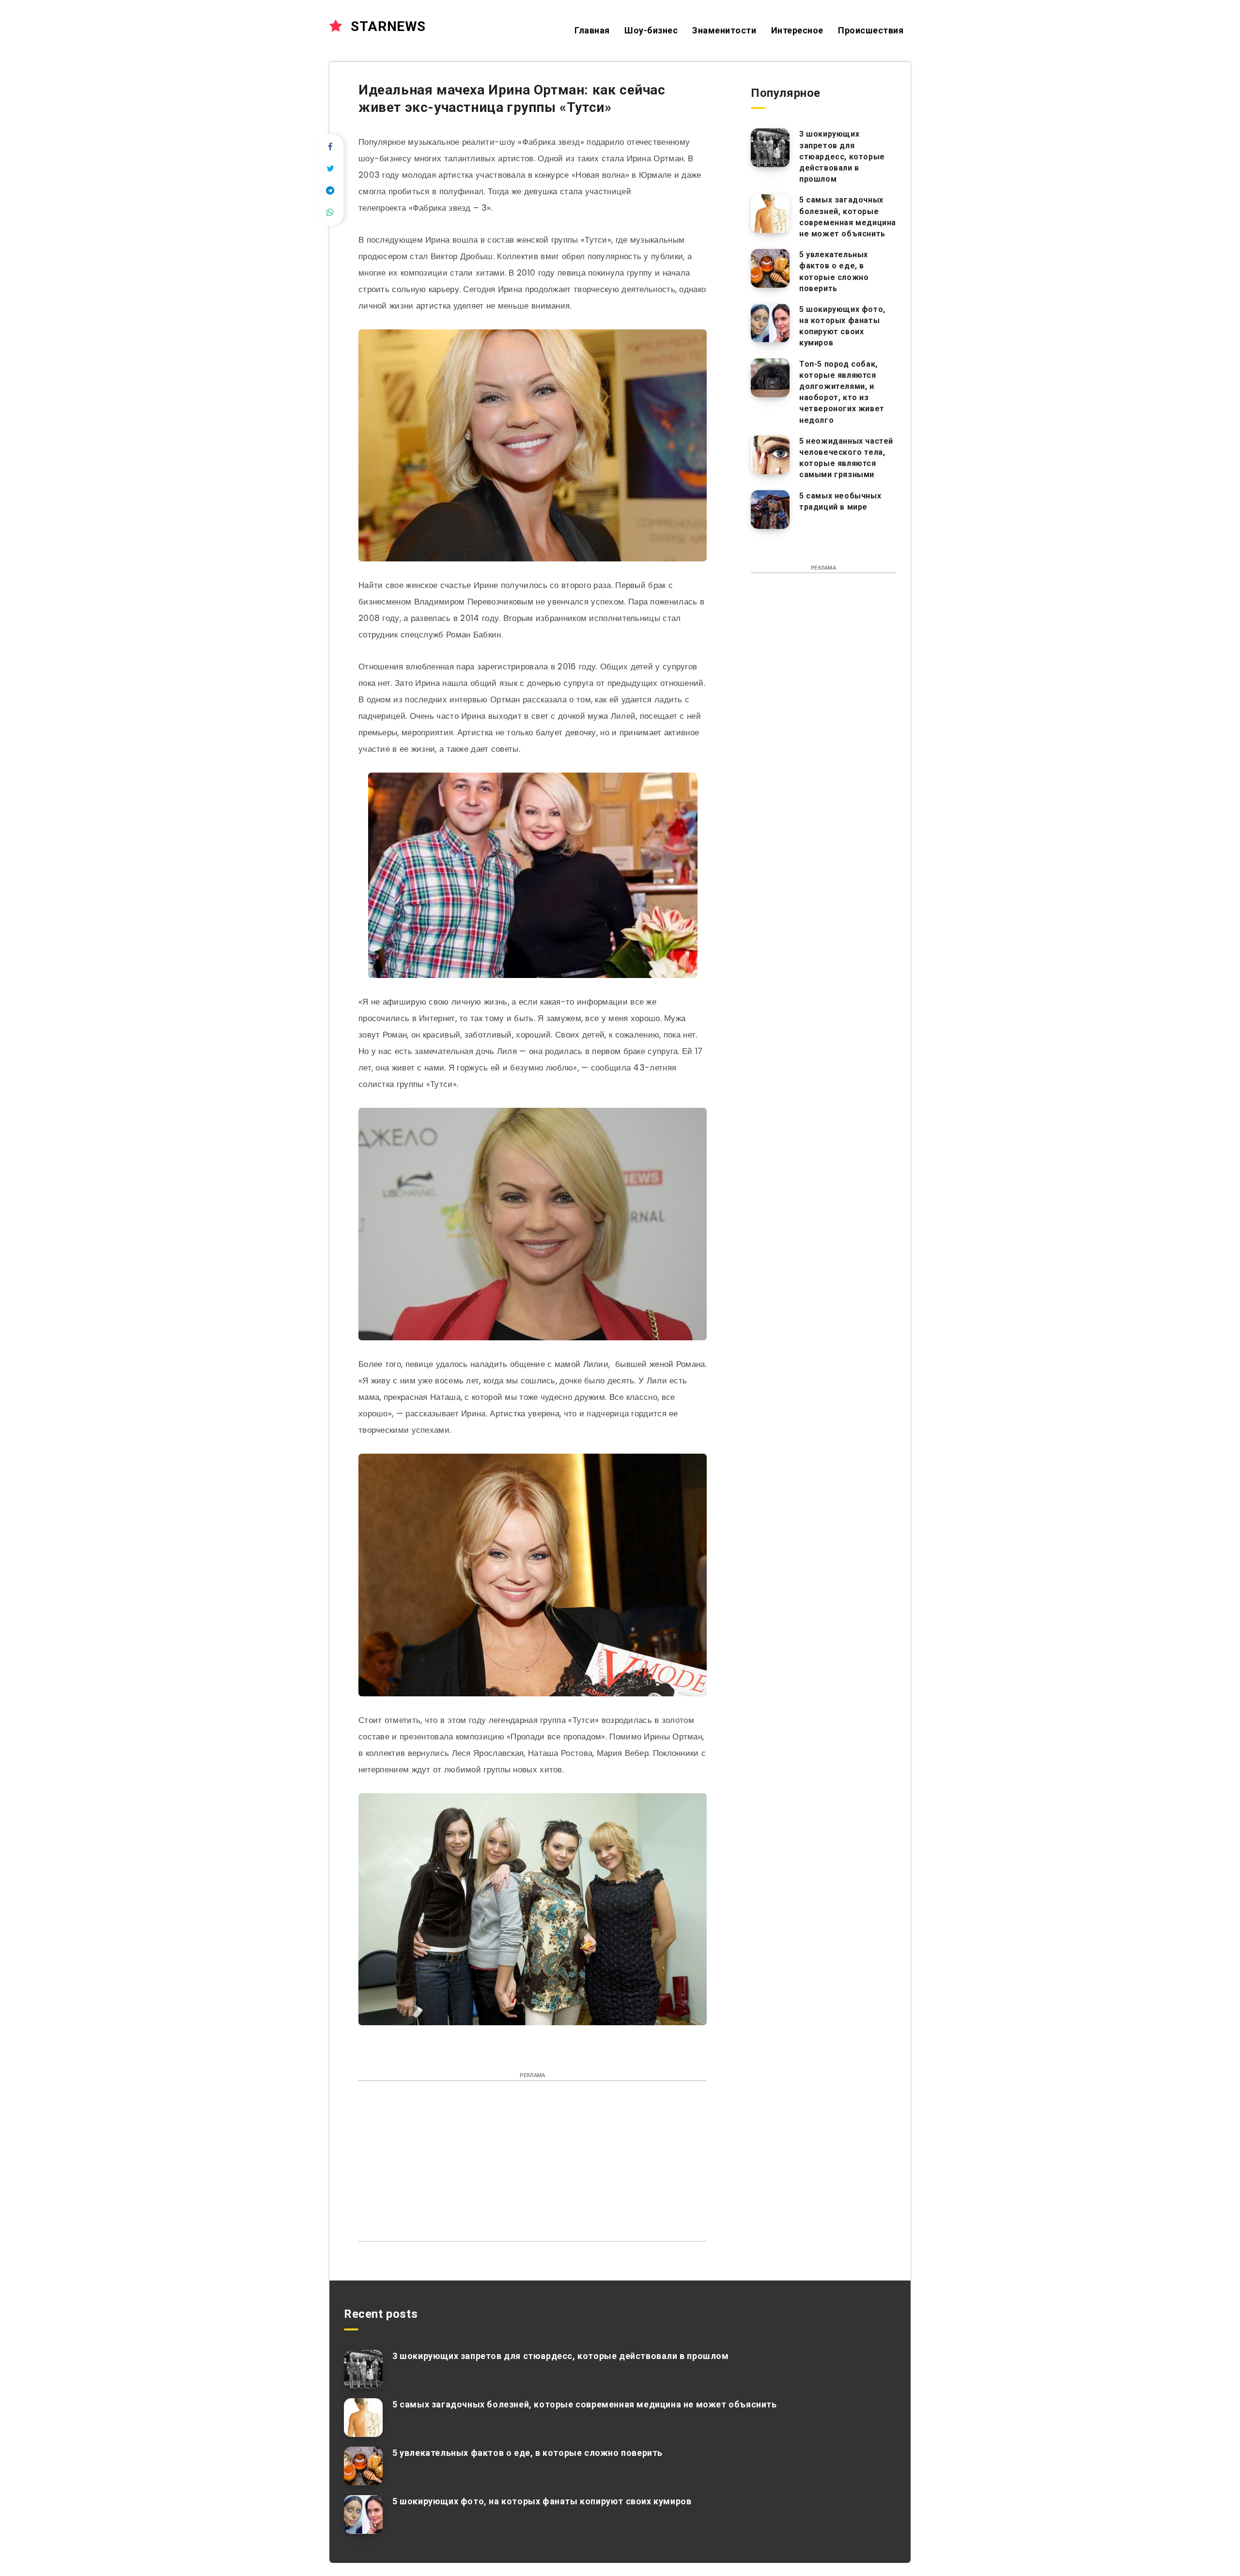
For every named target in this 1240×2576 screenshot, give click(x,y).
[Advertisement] (533, 2158)
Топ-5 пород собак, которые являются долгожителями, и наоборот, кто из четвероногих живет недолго (842, 392)
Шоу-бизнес (651, 30)
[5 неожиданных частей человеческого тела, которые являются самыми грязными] (770, 455)
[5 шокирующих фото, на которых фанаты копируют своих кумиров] (770, 323)
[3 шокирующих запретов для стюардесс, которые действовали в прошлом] (770, 148)
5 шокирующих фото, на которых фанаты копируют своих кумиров (842, 326)
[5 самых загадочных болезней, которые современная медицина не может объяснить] (770, 214)
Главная (592, 30)
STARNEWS (387, 26)
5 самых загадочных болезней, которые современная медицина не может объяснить (848, 217)
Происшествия (871, 30)
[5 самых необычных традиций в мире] (770, 510)
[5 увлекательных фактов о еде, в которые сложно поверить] (770, 268)
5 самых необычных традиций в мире (840, 501)
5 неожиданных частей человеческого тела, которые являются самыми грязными (846, 458)
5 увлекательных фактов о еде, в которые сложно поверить (834, 272)
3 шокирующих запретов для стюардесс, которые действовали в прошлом (842, 156)
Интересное (797, 30)
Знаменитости (724, 30)
